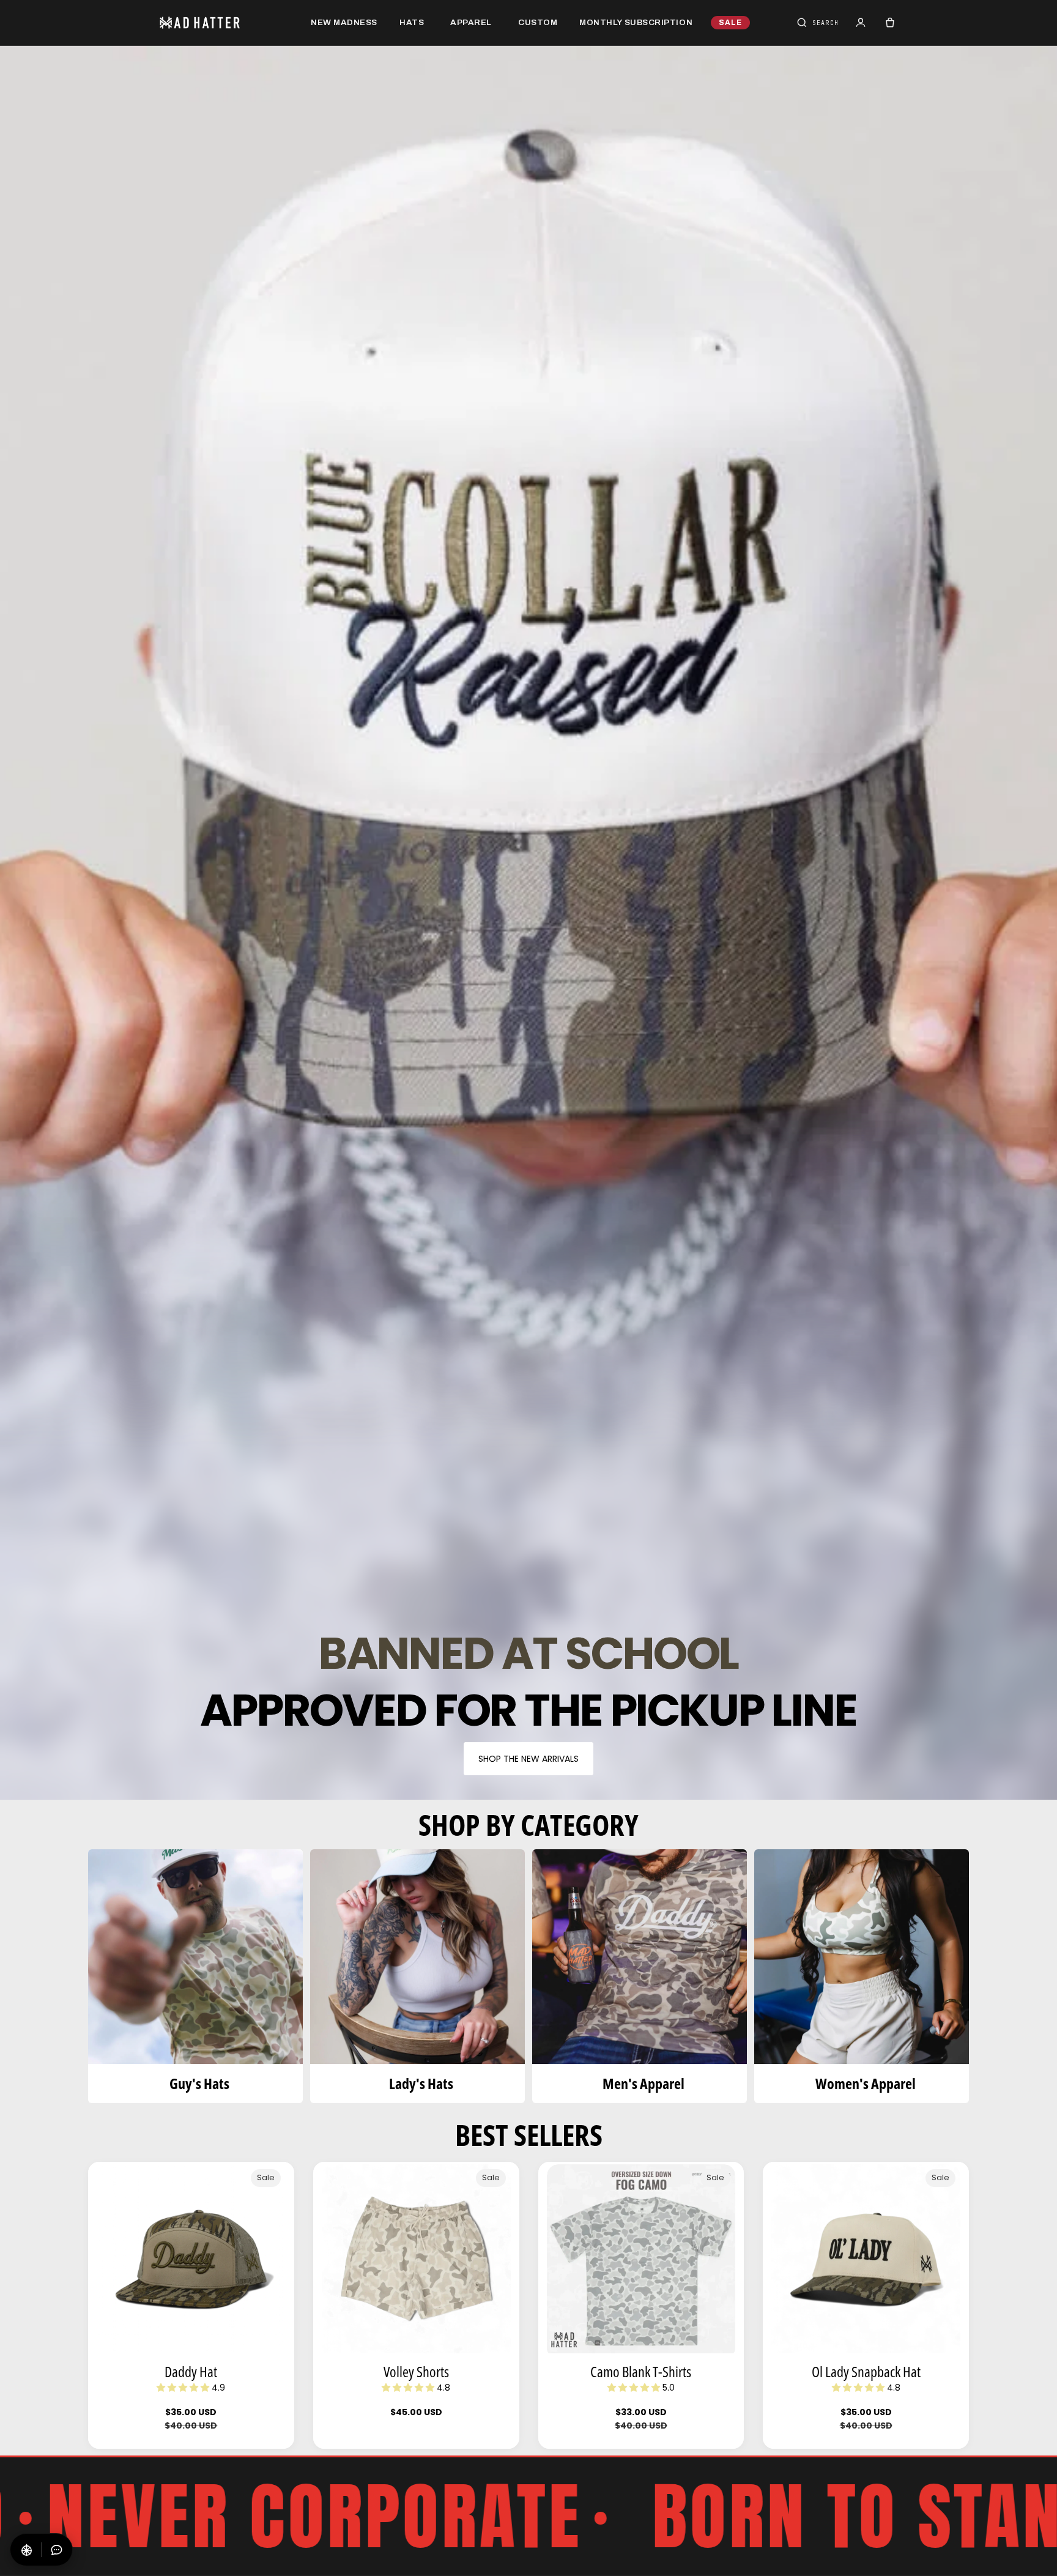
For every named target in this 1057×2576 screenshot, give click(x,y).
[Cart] (890, 23)
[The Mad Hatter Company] (219, 23)
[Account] (861, 23)
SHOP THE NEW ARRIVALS (528, 1759)
